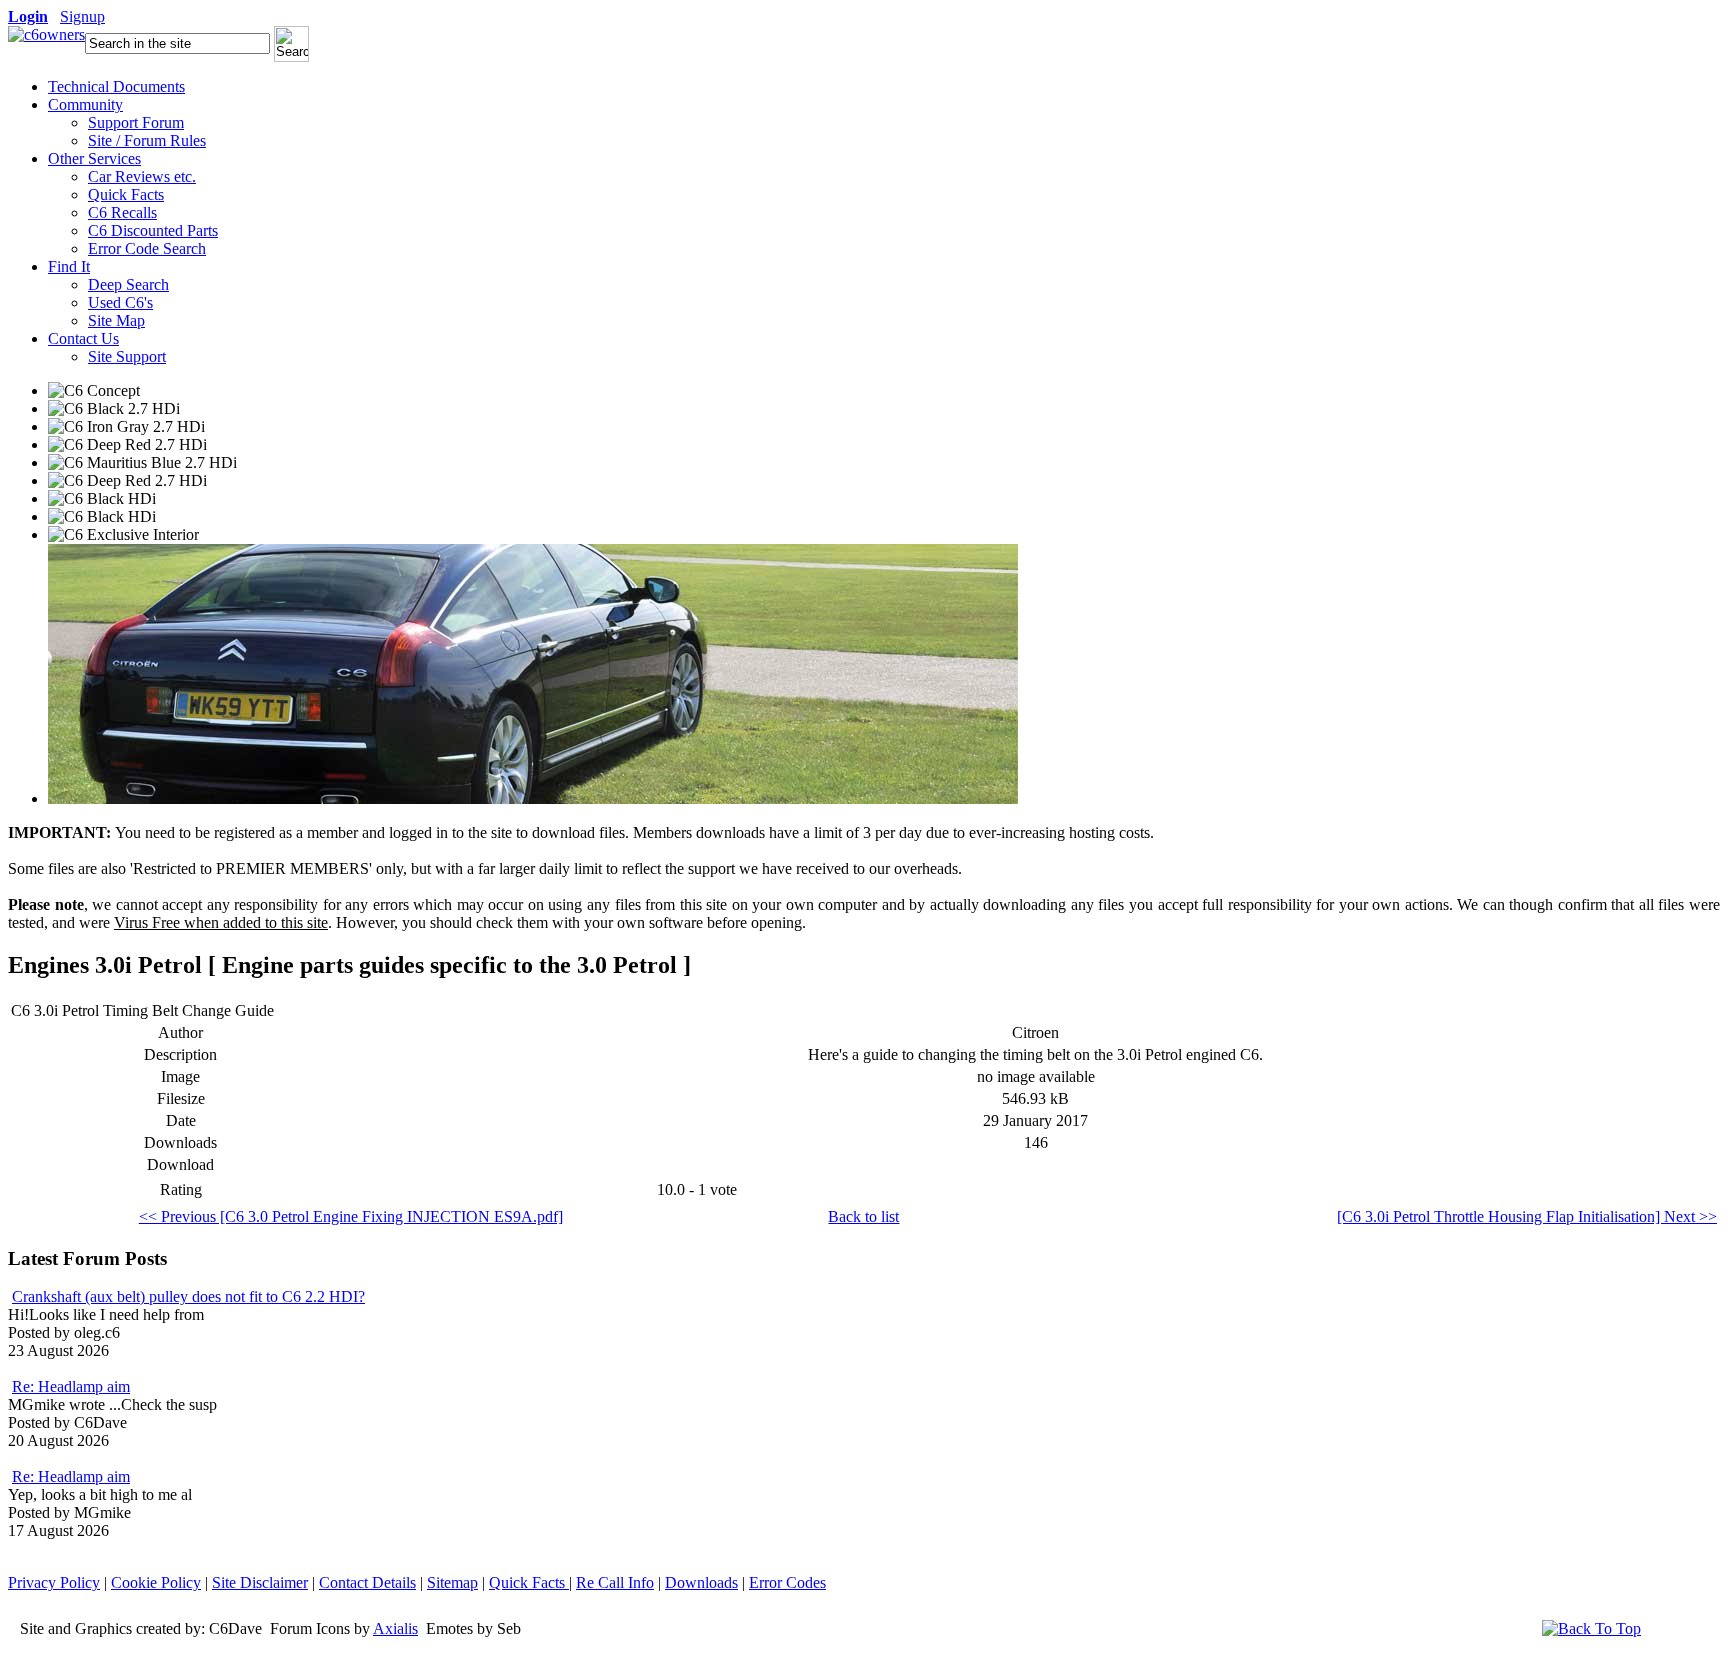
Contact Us (83, 338)
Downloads (701, 1582)
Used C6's (120, 302)
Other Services (94, 158)
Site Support (127, 356)
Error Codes (787, 1582)
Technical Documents (116, 86)
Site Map (116, 320)
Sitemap (452, 1582)
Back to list (863, 1216)
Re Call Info (615, 1582)
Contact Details (367, 1582)
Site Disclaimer (260, 1582)
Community (85, 104)
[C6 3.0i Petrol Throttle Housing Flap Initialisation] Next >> (1527, 1216)
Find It (69, 266)
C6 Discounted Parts (153, 230)
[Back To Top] (1591, 1628)
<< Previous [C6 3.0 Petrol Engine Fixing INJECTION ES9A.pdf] (351, 1216)
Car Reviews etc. (142, 176)
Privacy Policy (54, 1582)
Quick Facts (126, 194)
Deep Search (128, 284)
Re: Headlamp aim (71, 1386)
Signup (82, 16)
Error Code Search (147, 248)
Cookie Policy (156, 1582)
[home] (46, 35)
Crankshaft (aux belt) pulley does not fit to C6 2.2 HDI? (188, 1296)
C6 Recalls (122, 212)
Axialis (395, 1628)
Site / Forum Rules (147, 140)
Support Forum (136, 122)
